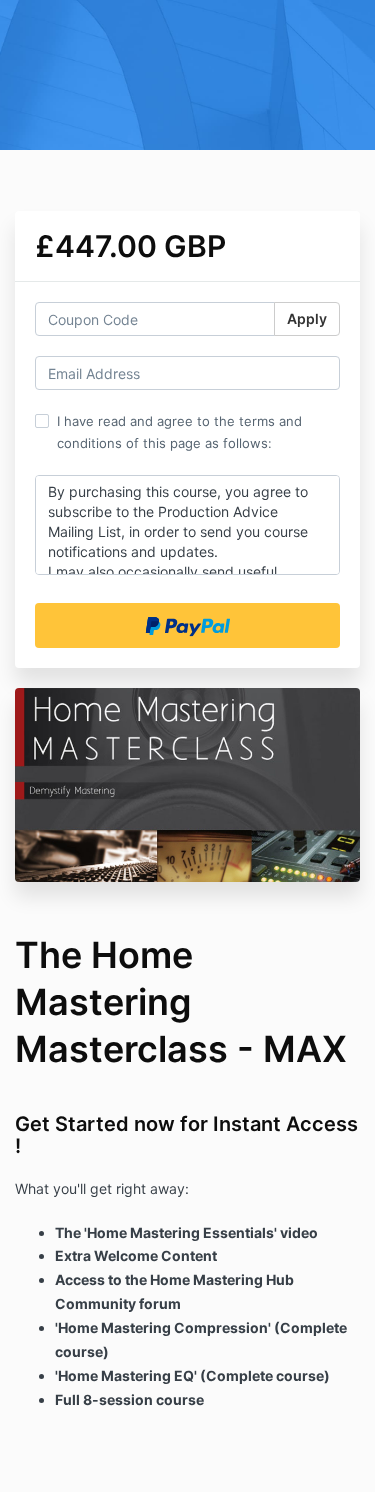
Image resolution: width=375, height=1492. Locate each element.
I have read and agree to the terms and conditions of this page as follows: (179, 432)
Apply (307, 318)
